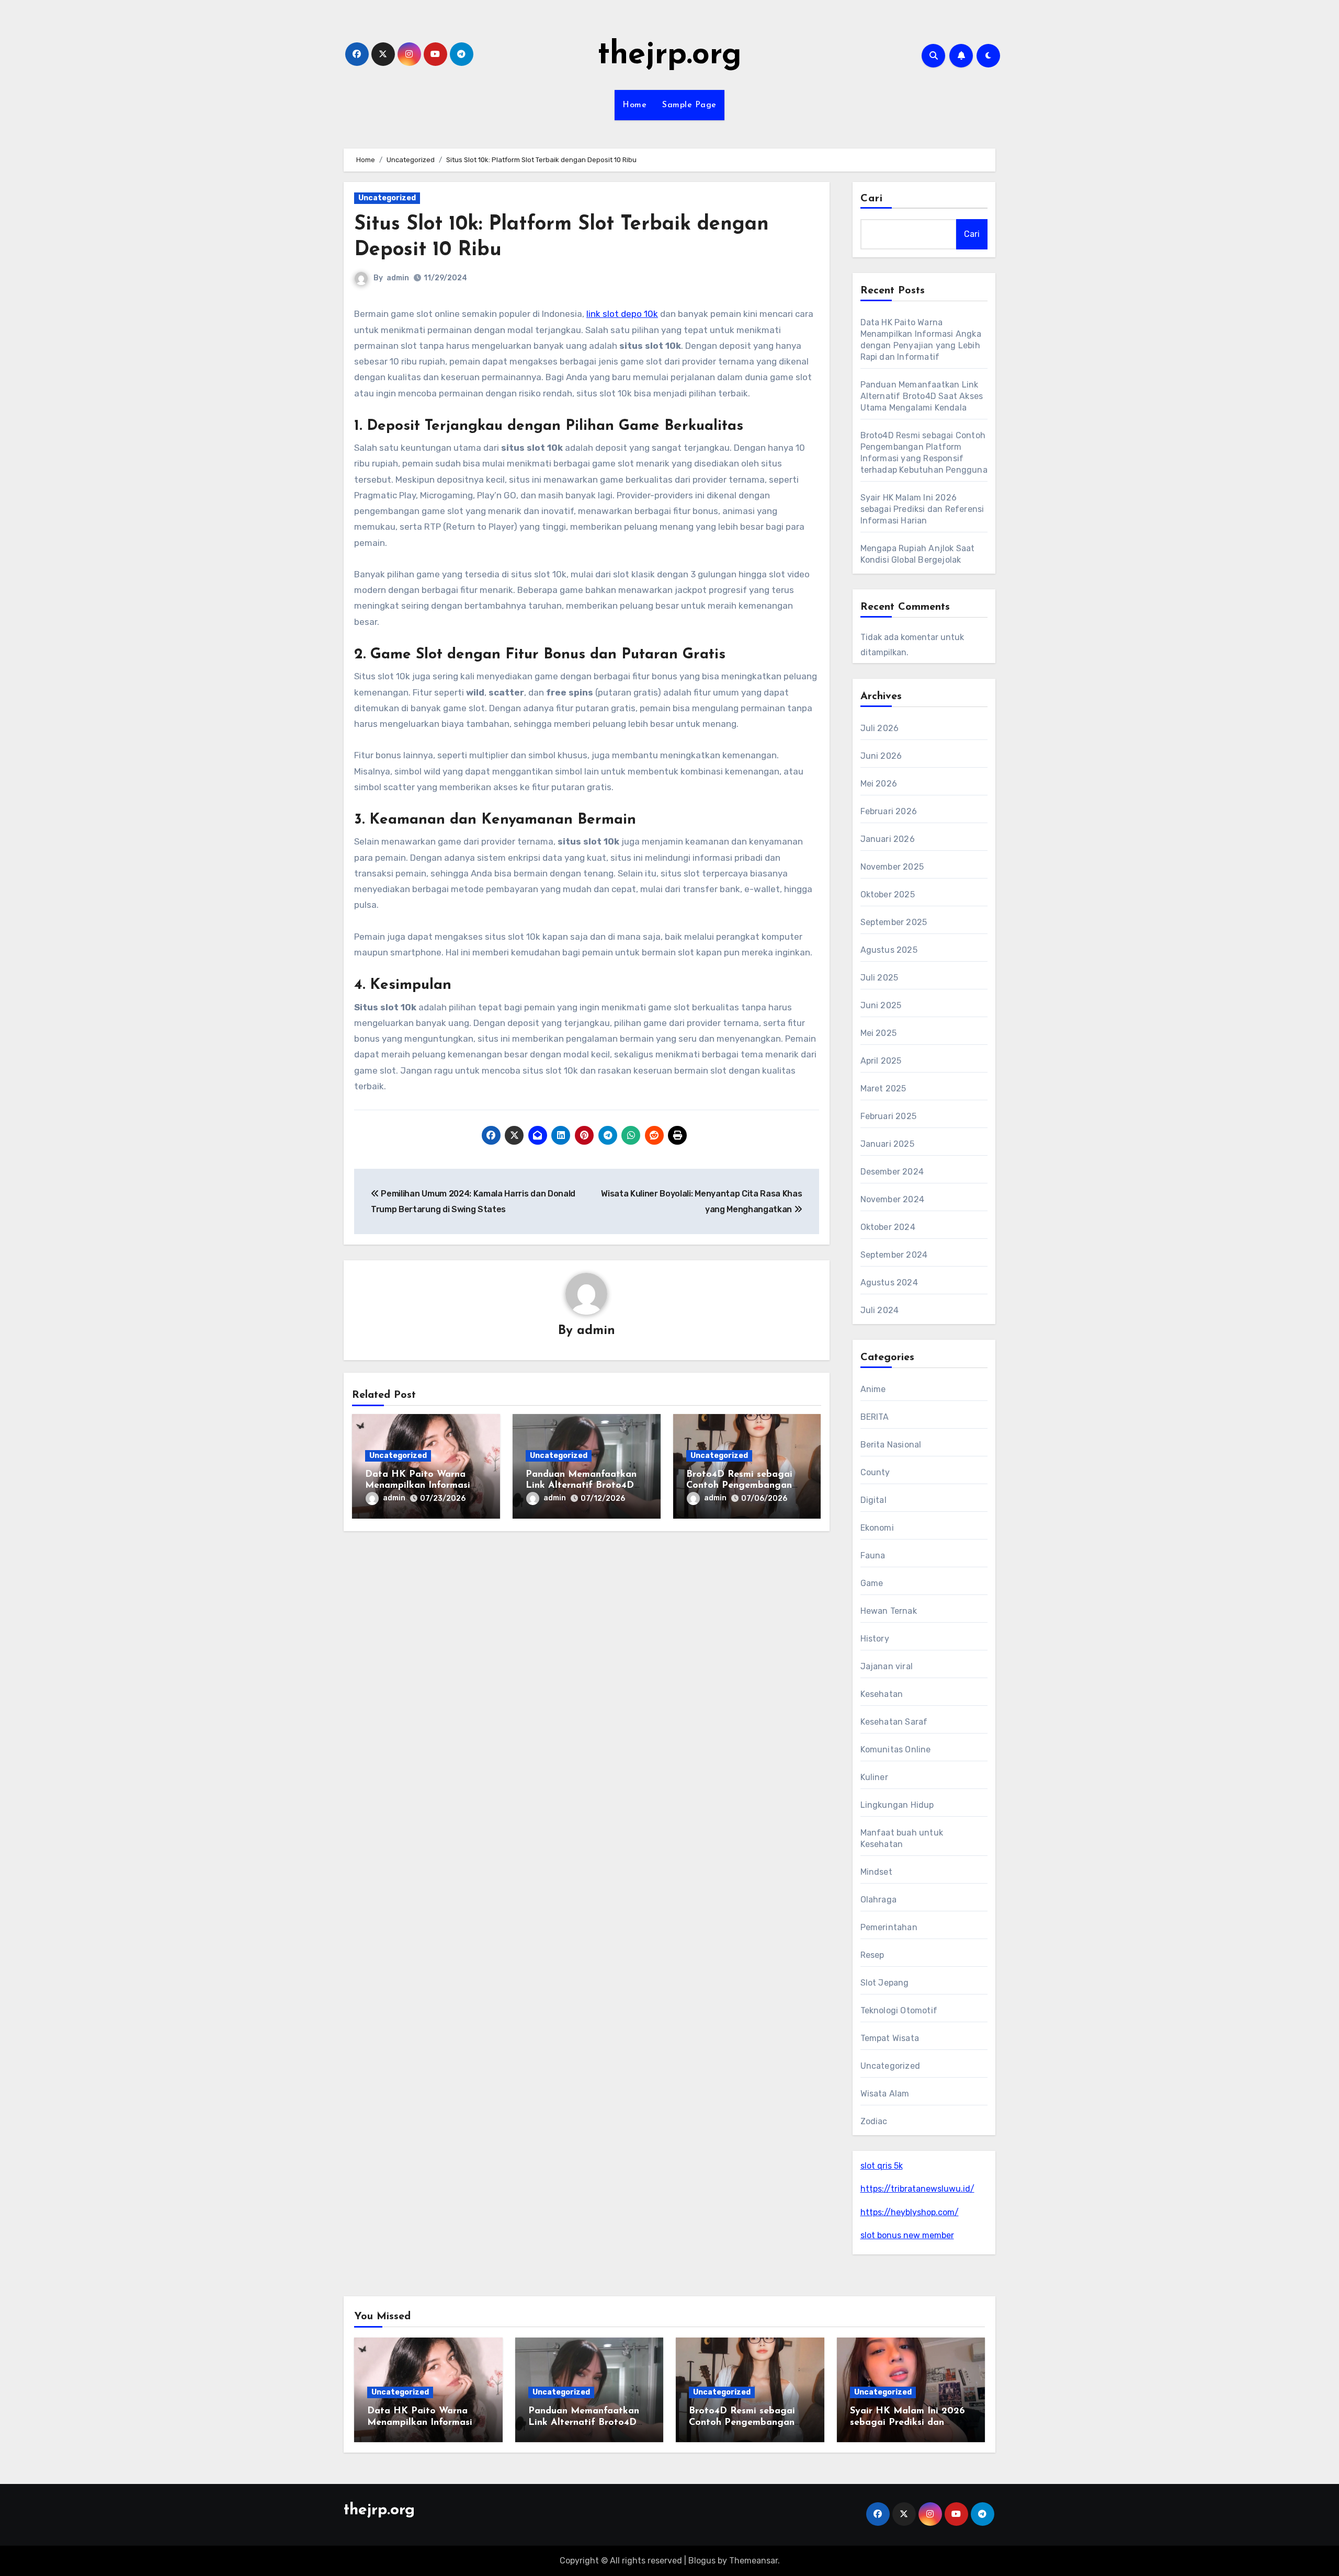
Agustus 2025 (889, 950)
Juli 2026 (880, 728)
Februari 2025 (889, 1116)
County (875, 1472)
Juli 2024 (880, 1310)
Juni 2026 (881, 756)
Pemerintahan (889, 1927)
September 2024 (894, 1255)
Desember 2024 (892, 1172)
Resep (872, 1955)
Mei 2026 (879, 784)
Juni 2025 (881, 1005)
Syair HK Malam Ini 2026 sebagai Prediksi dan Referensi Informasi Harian (922, 509)
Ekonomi (877, 1528)
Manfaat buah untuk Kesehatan (902, 1838)
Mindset (876, 1872)
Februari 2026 (889, 811)
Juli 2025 (880, 978)
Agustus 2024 (889, 1283)
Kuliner (874, 1777)
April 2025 (881, 1061)
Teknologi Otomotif (899, 2010)
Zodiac (874, 2121)
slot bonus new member (907, 2235)
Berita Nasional (891, 1445)
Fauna (873, 1555)
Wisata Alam (885, 2094)
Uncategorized (387, 198)
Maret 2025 (883, 1088)
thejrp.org (669, 55)
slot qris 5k (882, 2166)
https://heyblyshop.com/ (910, 2212)
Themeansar (753, 2561)
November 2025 (892, 867)
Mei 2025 (879, 1033)
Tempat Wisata (890, 2038)
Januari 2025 (887, 1144)
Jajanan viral (887, 1666)
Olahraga (879, 1900)
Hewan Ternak (889, 1611)
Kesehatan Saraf (894, 1722)
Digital (873, 1500)
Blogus (702, 2561)
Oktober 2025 (888, 894)
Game (872, 1583)
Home (634, 105)
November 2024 (893, 1199)
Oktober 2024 (888, 1227)
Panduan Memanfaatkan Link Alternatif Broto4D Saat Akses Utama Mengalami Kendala (922, 396)
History (875, 1639)
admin (398, 278)
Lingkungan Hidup (897, 1805)
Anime (873, 1389)
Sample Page (689, 105)
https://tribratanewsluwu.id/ (917, 2189)
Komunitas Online (896, 1749)
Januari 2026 (888, 839)
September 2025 (894, 922)
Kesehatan (882, 1694)
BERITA (875, 1417)
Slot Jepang (885, 1983)
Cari (872, 199)
